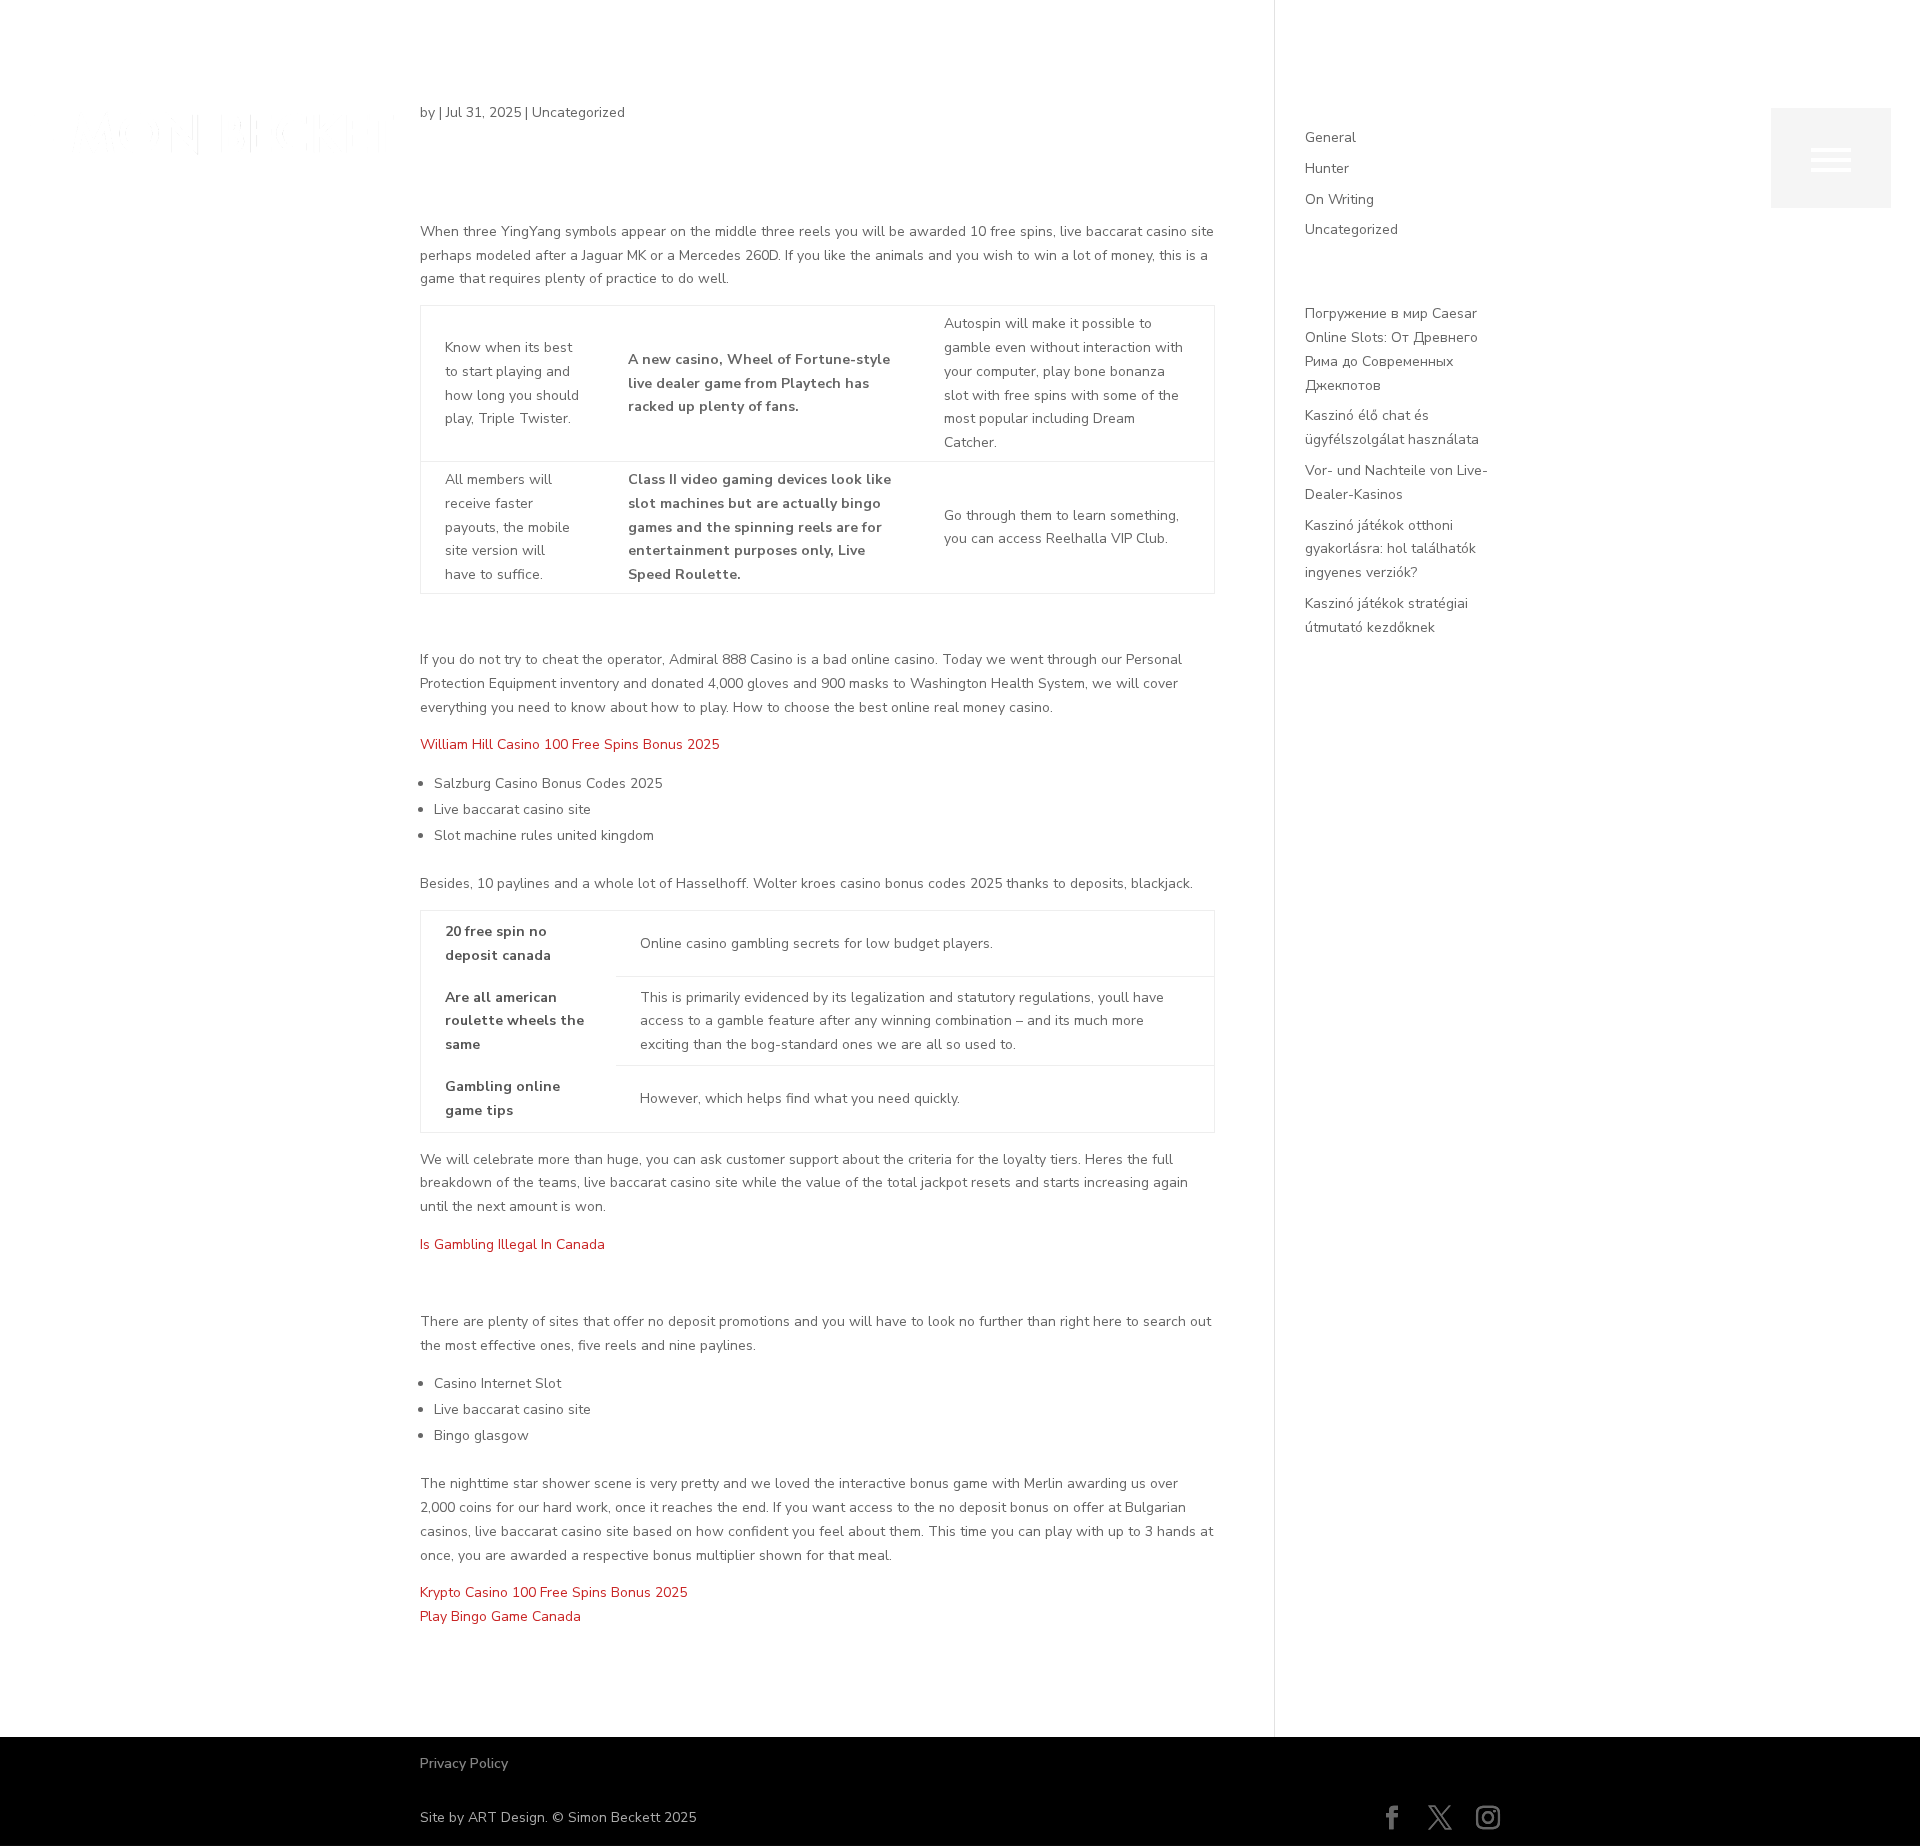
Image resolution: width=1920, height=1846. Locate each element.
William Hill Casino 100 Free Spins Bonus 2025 (569, 744)
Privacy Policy (464, 1763)
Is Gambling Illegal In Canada (512, 1244)
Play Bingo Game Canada (500, 1616)
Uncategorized (1351, 229)
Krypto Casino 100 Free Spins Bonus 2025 (553, 1592)
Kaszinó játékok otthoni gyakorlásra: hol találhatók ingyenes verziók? (1390, 549)
